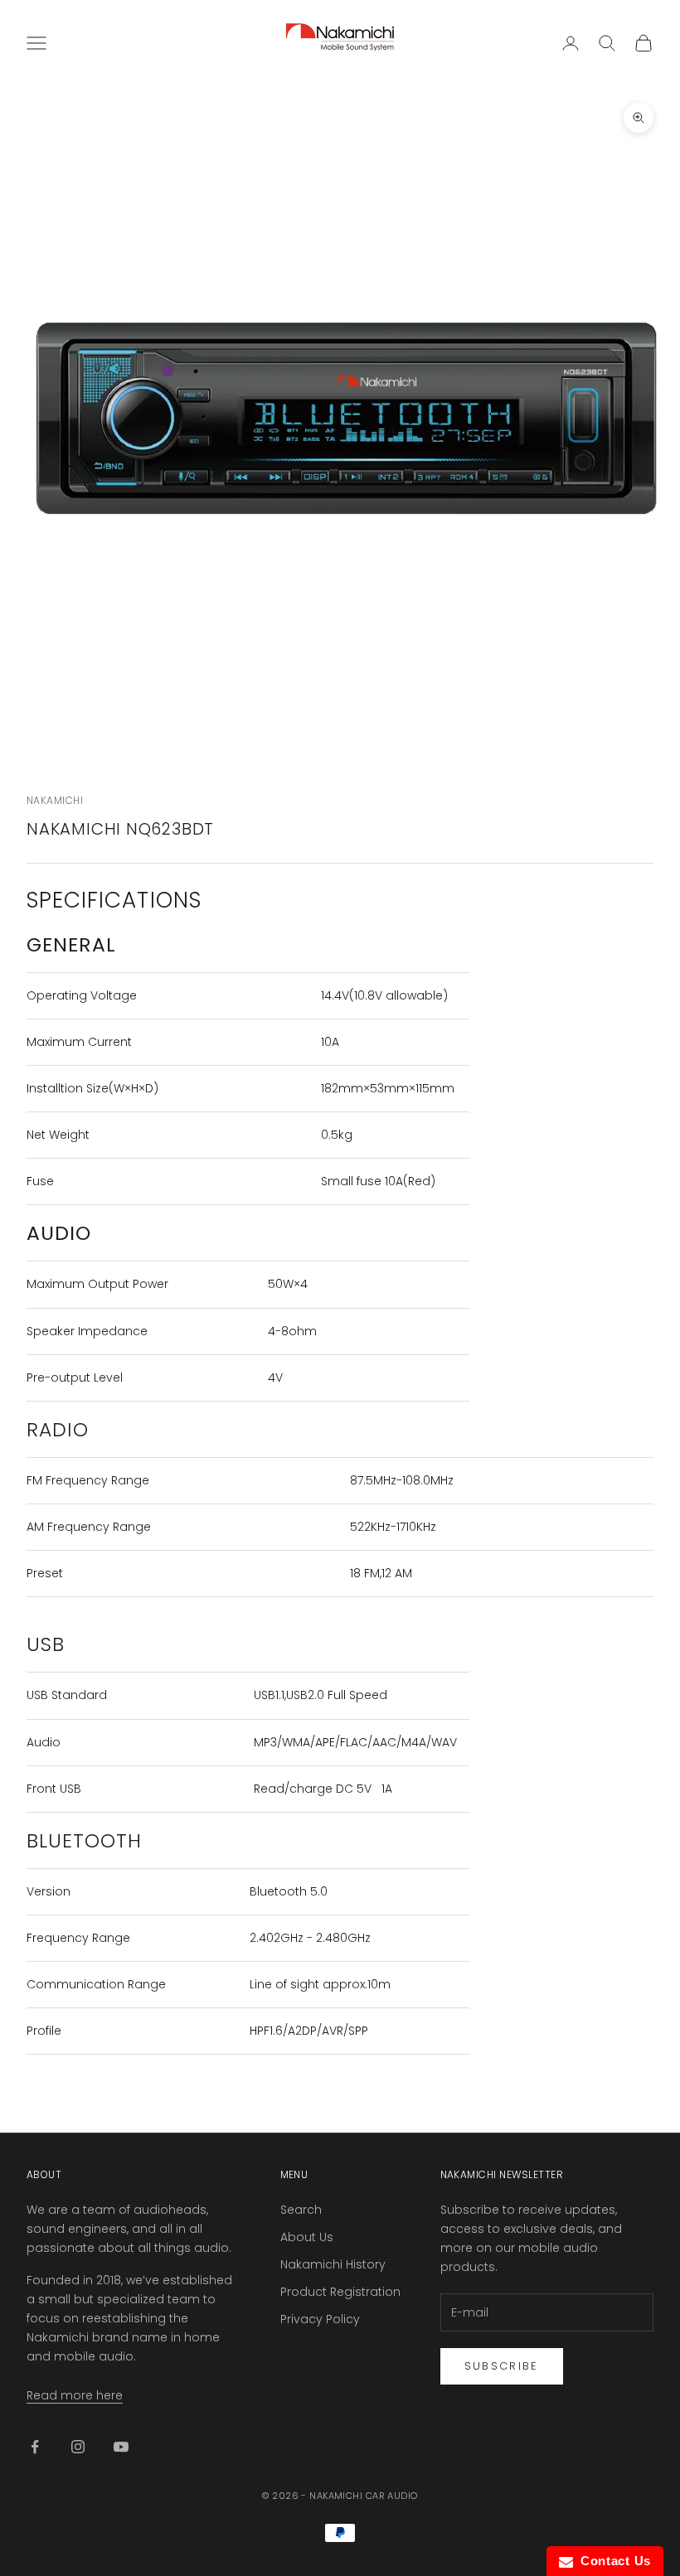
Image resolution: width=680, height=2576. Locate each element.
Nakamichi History (333, 2264)
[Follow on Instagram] (78, 2447)
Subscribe (502, 2366)
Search (301, 2210)
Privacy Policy (320, 2319)
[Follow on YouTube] (121, 2447)
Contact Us (612, 2561)
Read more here (75, 2395)
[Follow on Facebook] (35, 2447)
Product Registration (340, 2292)
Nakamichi (55, 800)
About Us (307, 2237)
